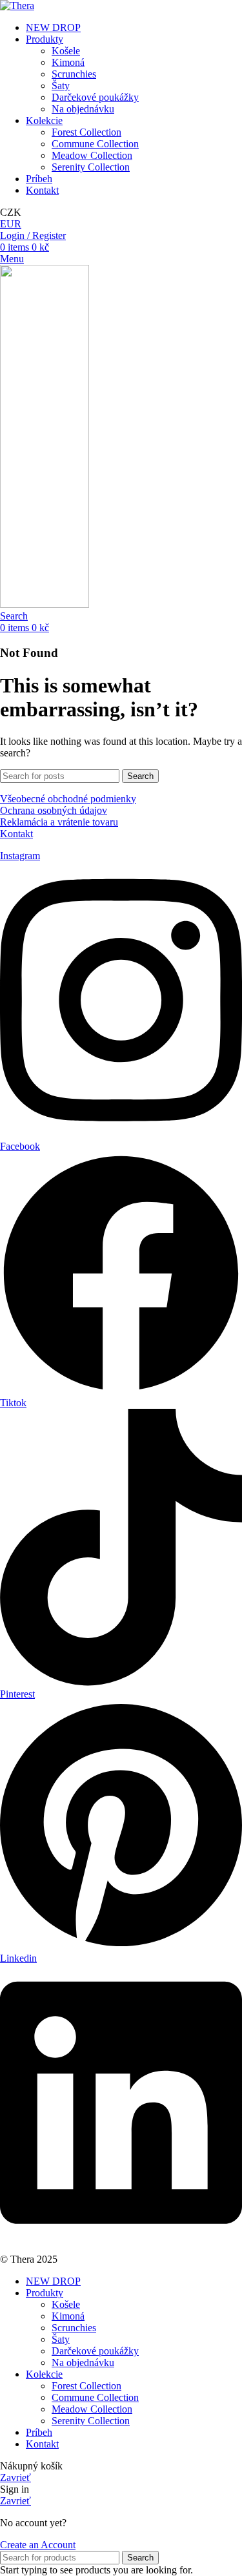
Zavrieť (15, 2477)
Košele (66, 51)
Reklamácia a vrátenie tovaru (59, 822)
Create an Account (38, 2545)
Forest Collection (86, 132)
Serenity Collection (91, 167)
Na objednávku (83, 109)
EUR (11, 224)
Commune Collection (95, 144)
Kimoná (68, 62)
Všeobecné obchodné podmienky (68, 799)
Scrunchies (74, 74)
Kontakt (16, 834)
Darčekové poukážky (95, 97)
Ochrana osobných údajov (54, 810)
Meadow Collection (92, 155)
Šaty (61, 86)
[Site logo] (17, 5)
